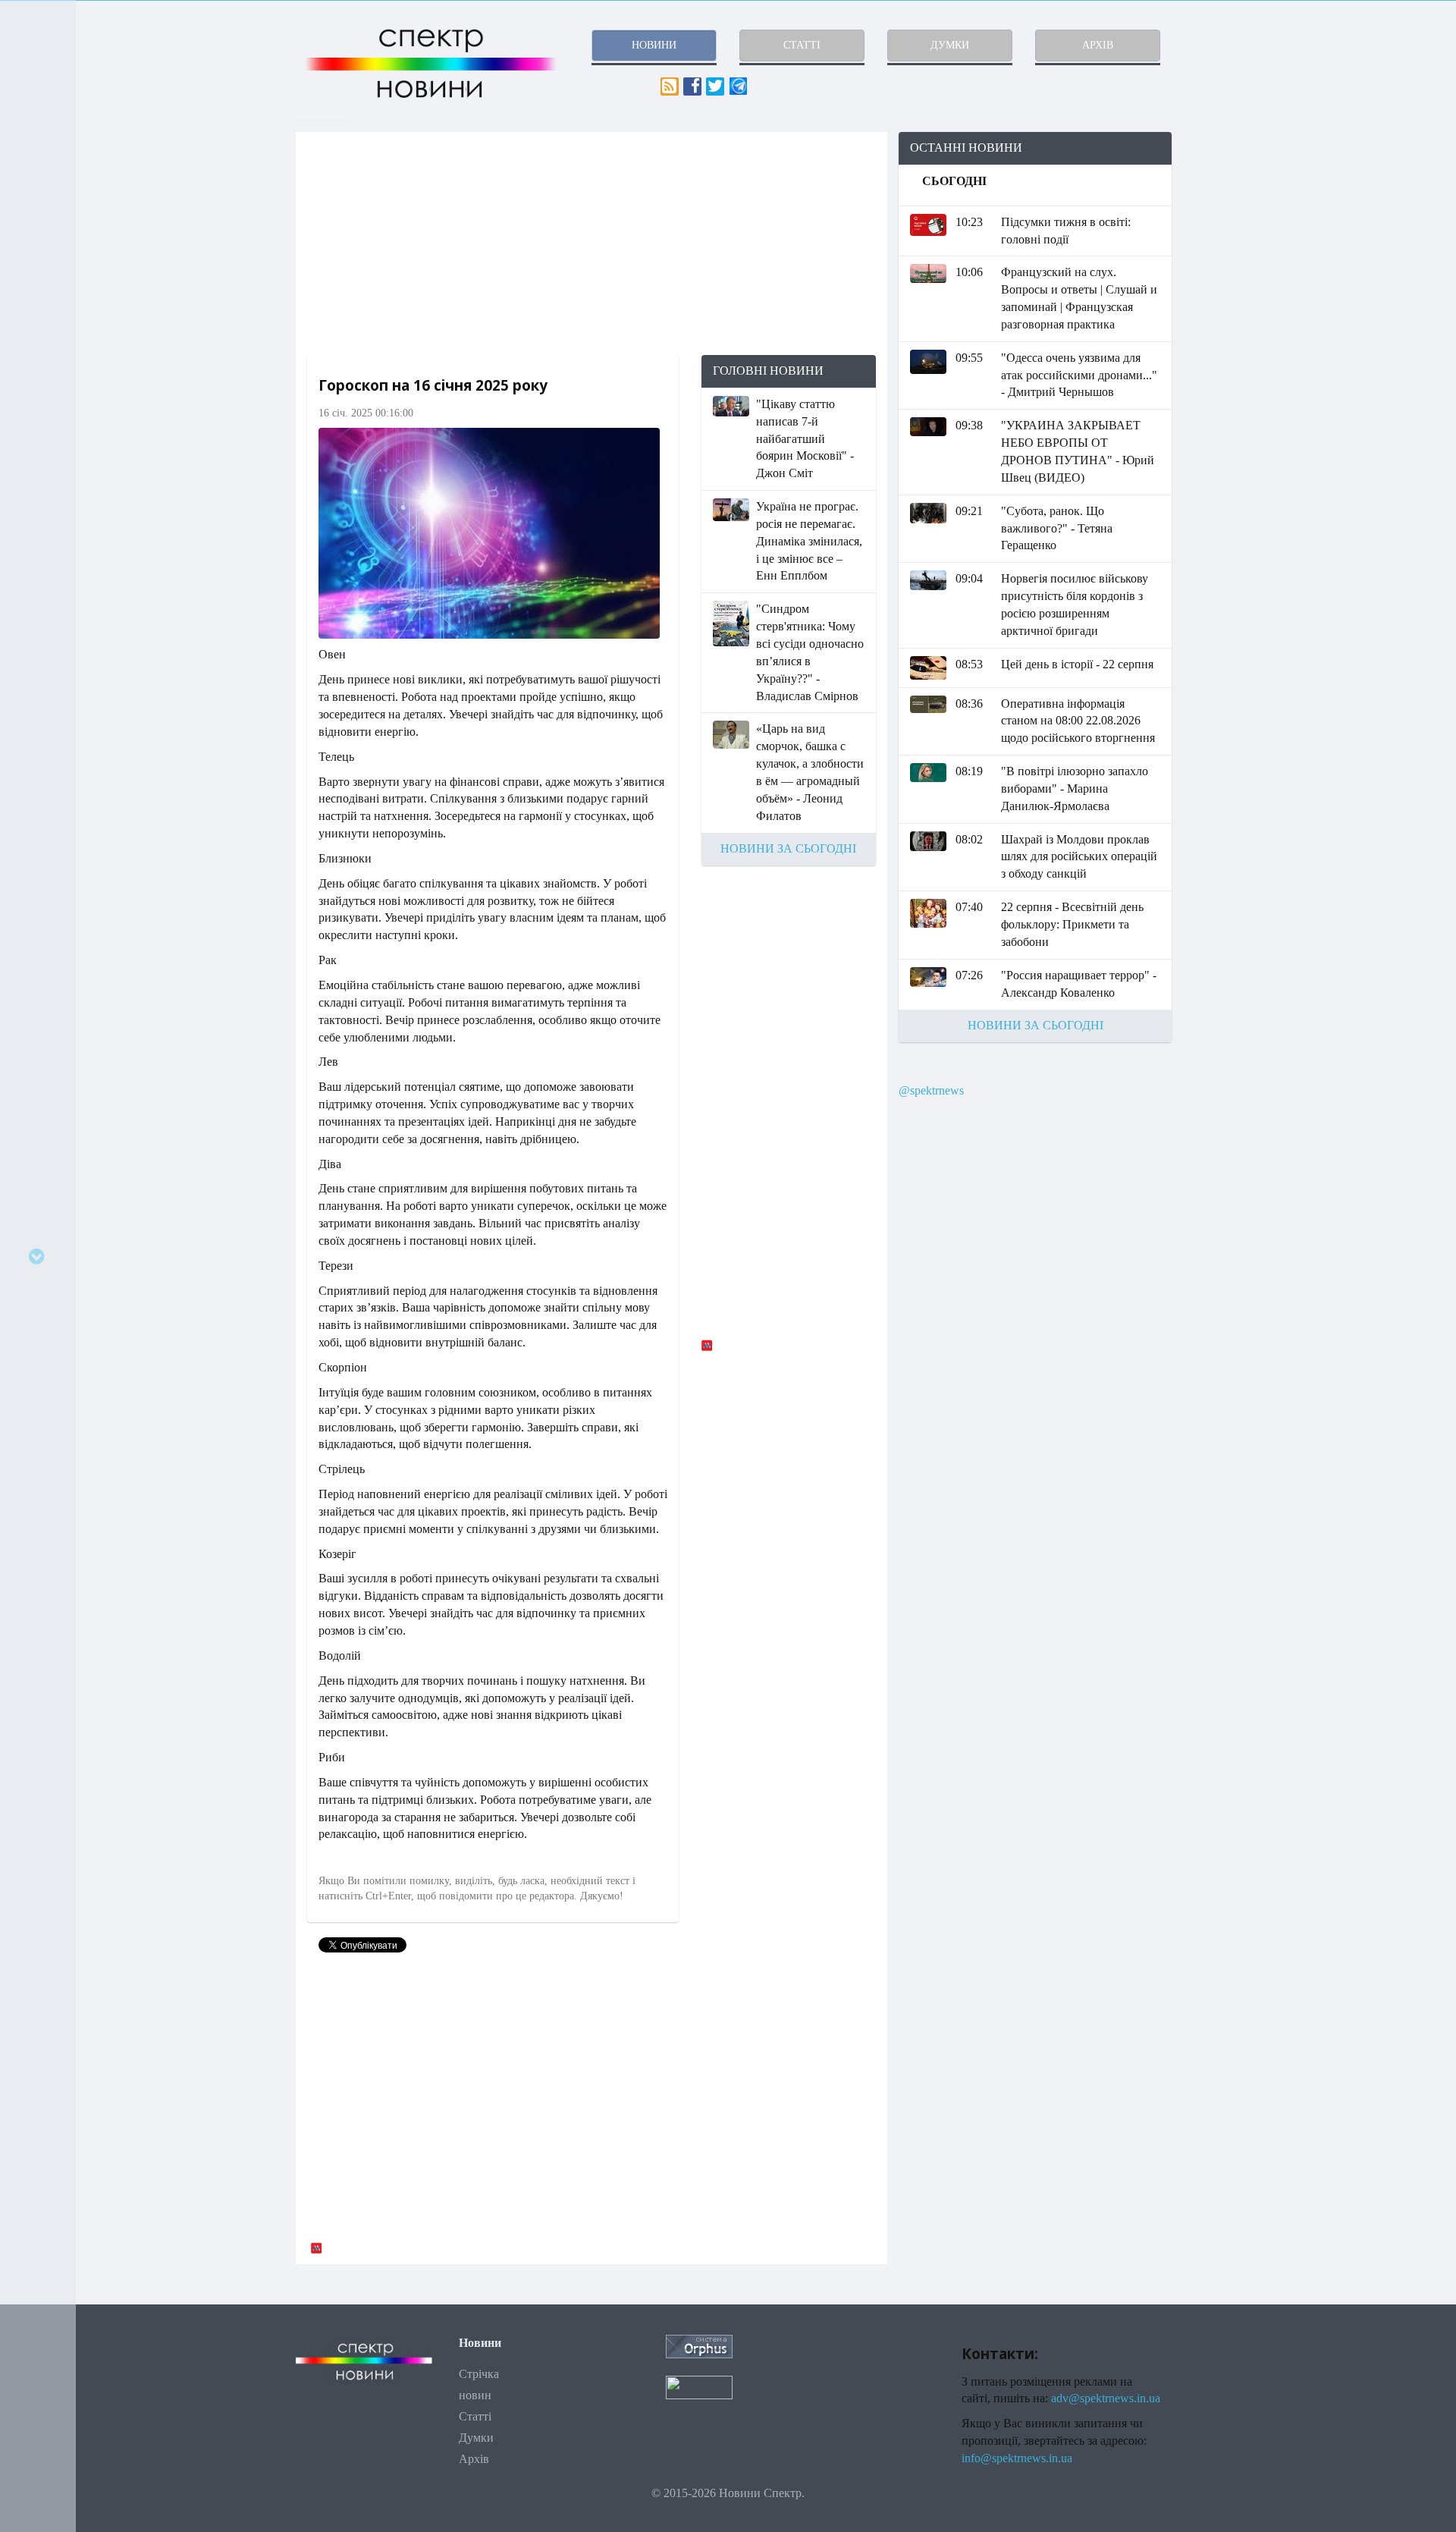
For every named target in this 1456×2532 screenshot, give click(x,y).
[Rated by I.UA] (699, 2386)
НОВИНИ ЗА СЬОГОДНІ (788, 848)
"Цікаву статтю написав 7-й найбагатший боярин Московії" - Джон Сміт (805, 438)
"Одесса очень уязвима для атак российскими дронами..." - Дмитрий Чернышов (1079, 375)
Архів (474, 2459)
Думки (476, 2438)
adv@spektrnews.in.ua (1106, 2398)
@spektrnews (931, 1090)
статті (802, 45)
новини (654, 45)
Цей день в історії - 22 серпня (1077, 664)
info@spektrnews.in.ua (1017, 2458)
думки (950, 45)
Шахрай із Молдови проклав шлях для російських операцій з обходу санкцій (1079, 857)
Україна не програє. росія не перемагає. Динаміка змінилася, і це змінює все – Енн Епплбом (809, 541)
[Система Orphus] (699, 2345)
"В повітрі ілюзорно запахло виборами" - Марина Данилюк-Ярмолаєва (1075, 789)
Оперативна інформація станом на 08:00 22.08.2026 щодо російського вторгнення (1078, 721)
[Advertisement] (591, 243)
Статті (475, 2416)
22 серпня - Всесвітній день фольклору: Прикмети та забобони (1072, 924)
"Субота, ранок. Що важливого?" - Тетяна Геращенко (1057, 528)
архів (1098, 45)
